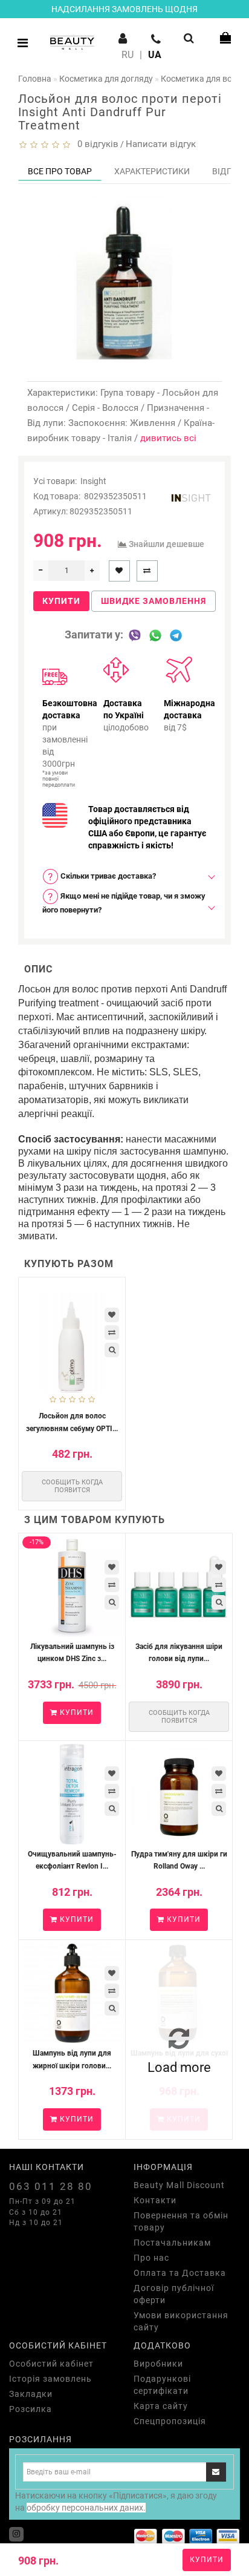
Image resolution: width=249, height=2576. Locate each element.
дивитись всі (168, 438)
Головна (35, 79)
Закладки (31, 2394)
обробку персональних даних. (86, 2508)
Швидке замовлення (154, 601)
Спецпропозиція (170, 2421)
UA (155, 55)
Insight (93, 481)
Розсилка (31, 2409)
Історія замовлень (50, 2379)
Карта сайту (161, 2406)
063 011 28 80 (51, 2186)
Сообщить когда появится (72, 1486)
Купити (207, 2560)
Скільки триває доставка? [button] (107, 876)
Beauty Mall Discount (179, 2185)
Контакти (155, 2200)
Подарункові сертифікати (162, 2385)
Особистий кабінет (51, 2364)
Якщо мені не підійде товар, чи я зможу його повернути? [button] (124, 903)
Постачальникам (172, 2243)
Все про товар (60, 171)
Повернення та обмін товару (181, 2221)
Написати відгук (161, 144)
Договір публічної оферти (174, 2294)
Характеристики (152, 171)
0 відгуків (95, 144)
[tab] (124, 877)
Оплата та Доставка (180, 2273)
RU (128, 55)
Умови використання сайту (181, 2321)
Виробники (158, 2364)
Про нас (151, 2258)
